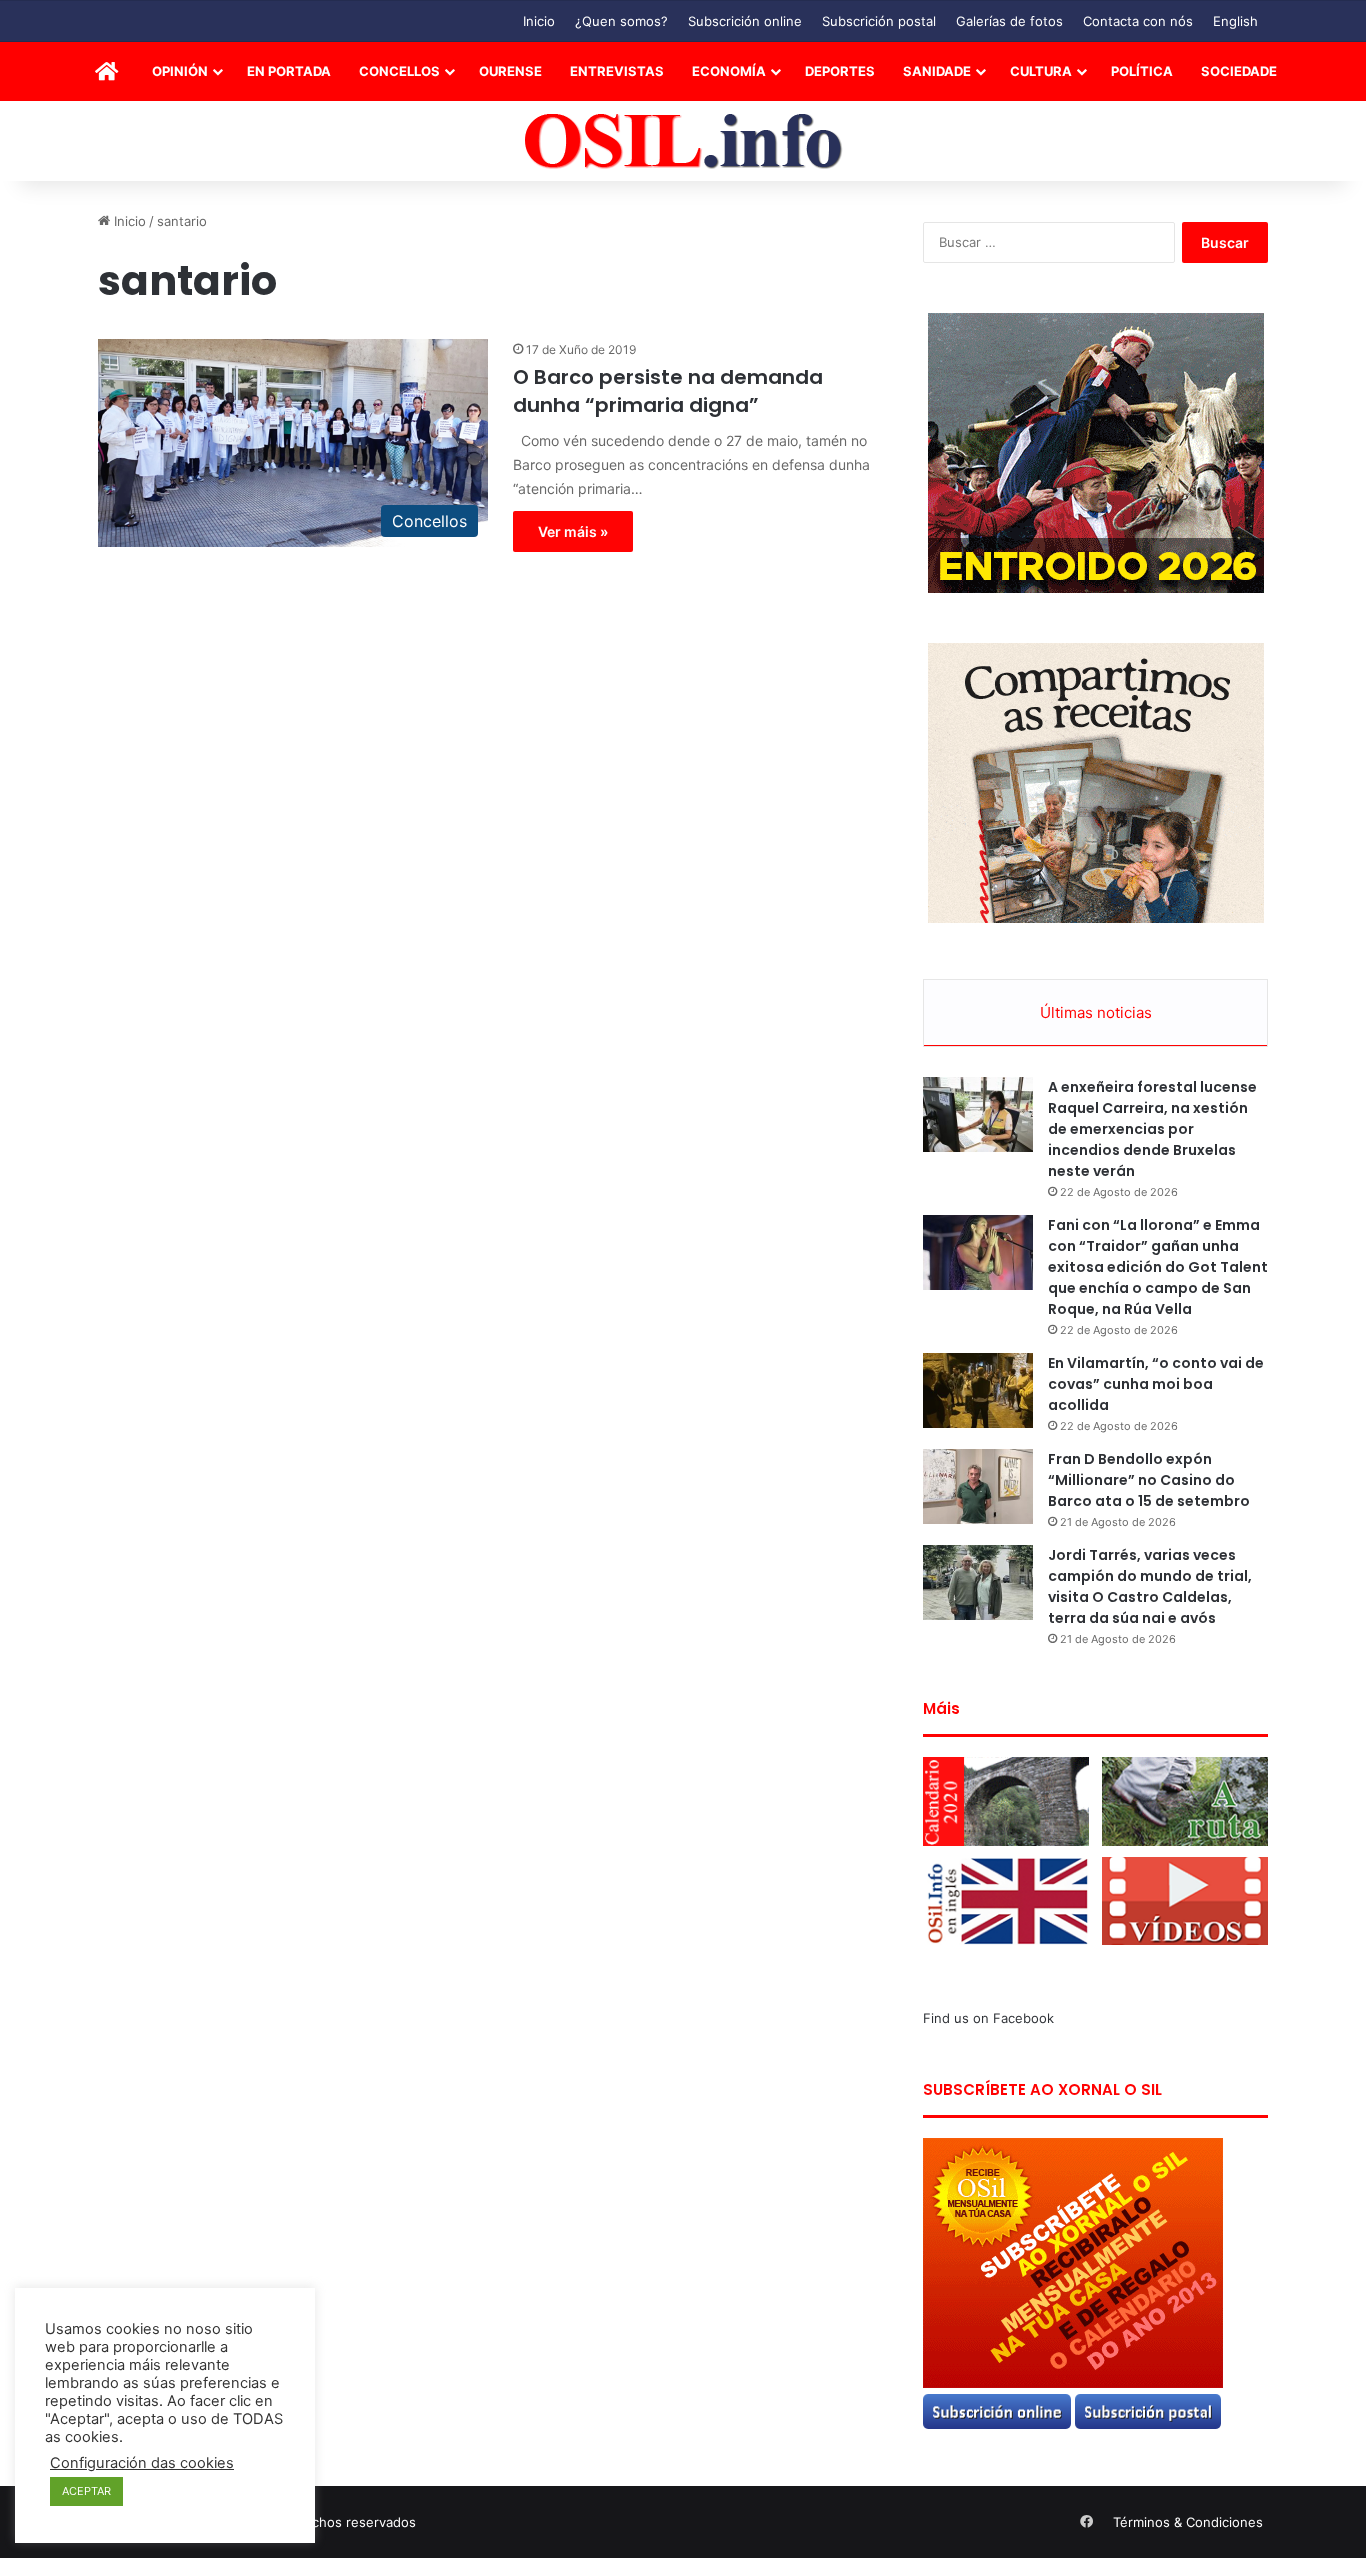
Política (1142, 71)
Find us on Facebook (988, 2018)
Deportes (840, 71)
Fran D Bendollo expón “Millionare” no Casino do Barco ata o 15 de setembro (1149, 1480)
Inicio (539, 21)
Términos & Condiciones (1188, 2522)
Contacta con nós (1138, 21)
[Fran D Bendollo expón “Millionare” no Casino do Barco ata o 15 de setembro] (978, 1486)
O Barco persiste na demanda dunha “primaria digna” (668, 391)
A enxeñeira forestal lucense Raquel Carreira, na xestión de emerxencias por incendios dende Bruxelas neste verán (1152, 1129)
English (1235, 21)
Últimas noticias (1096, 1012)
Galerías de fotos (1009, 21)
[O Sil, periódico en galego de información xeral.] (683, 141)
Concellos (399, 71)
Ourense (510, 71)
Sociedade (1239, 71)
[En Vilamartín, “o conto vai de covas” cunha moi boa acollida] (978, 1390)
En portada (289, 71)
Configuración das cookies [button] (142, 2463)
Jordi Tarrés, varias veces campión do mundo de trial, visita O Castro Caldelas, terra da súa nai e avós (1150, 1586)
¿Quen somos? (621, 21)
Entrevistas (617, 71)
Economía (729, 71)
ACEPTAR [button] (86, 2491)
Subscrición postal (879, 21)
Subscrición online (745, 21)
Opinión (180, 71)
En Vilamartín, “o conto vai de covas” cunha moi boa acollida (1156, 1384)
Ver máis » (573, 531)
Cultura (1041, 71)
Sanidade (937, 71)
